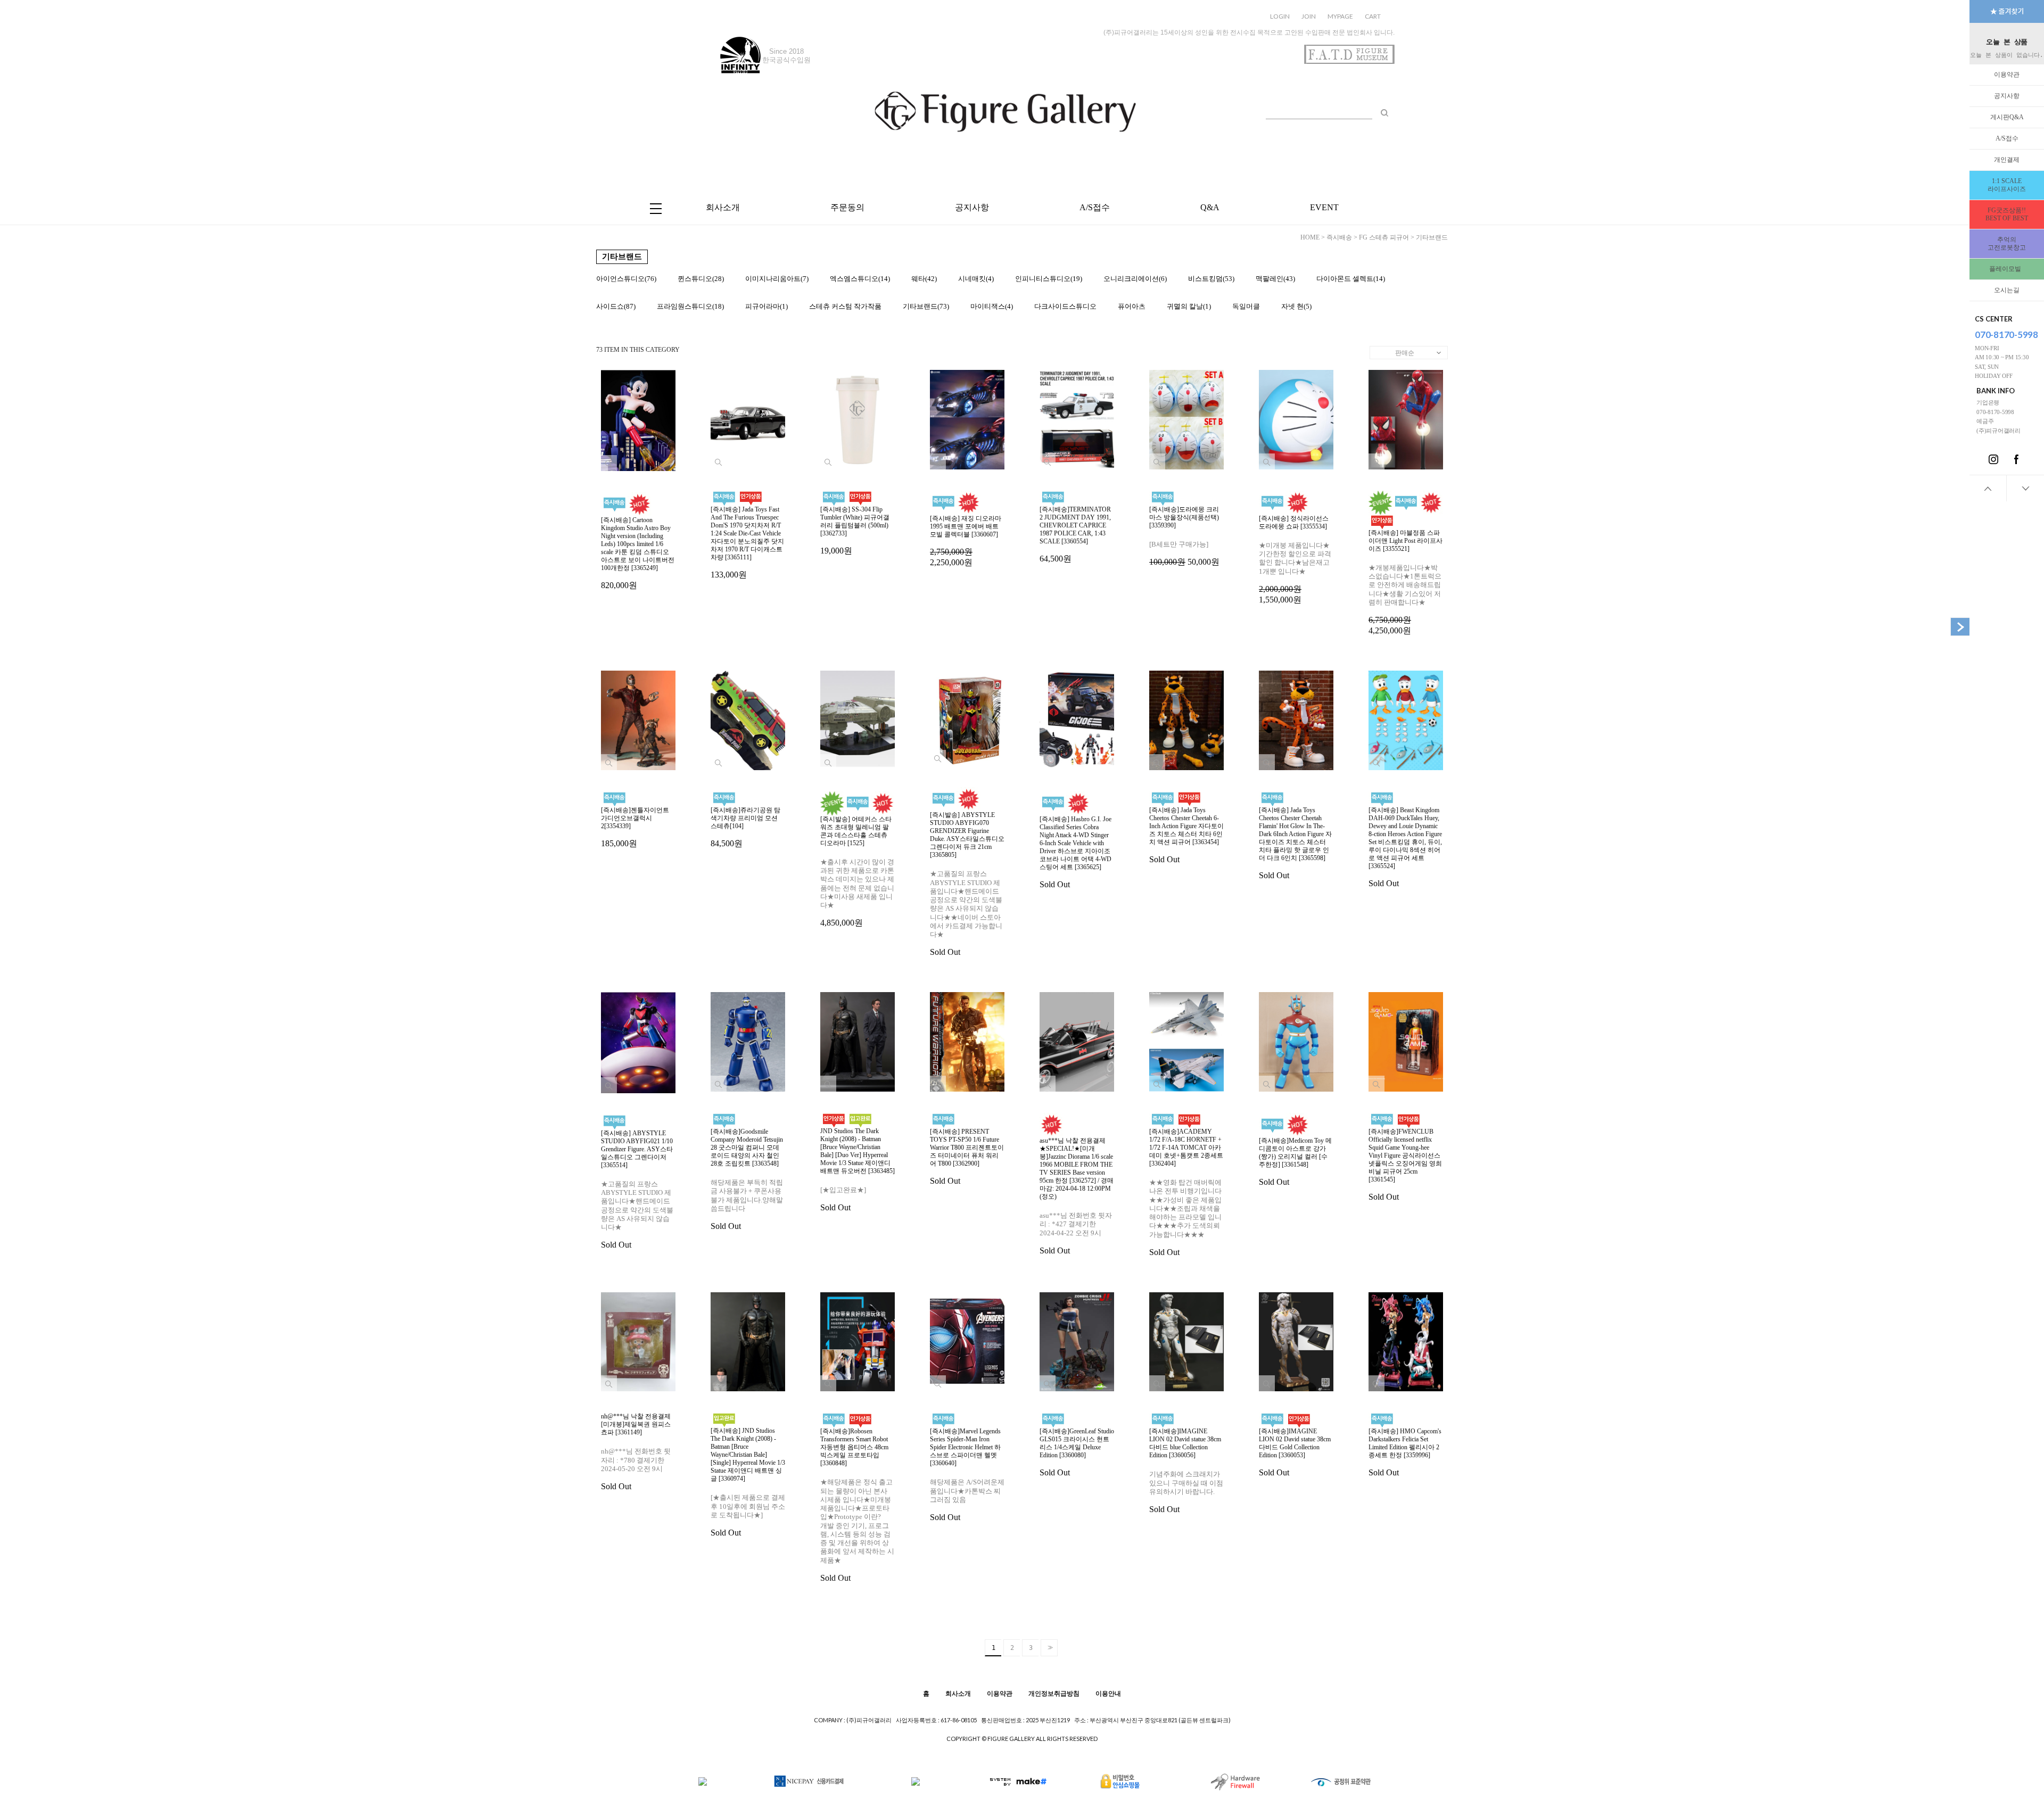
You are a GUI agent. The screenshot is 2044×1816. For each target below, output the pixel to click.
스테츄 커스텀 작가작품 (845, 306)
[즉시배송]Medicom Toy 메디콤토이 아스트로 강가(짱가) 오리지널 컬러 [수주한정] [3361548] (1295, 1162)
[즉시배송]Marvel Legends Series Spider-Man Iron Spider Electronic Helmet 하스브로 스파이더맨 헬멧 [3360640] (967, 1475)
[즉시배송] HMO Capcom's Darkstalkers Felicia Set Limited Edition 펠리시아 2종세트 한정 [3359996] (1405, 1452)
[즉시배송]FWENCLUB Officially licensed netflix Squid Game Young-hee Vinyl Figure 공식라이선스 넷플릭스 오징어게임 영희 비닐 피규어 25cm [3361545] (1405, 1165)
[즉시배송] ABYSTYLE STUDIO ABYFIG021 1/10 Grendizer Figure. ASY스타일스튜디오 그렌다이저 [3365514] (637, 1190)
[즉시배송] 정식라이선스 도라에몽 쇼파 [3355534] (1295, 559)
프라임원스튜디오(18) (690, 306)
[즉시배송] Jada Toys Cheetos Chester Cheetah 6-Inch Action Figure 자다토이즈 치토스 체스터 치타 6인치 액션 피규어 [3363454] (1186, 835)
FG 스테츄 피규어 (1384, 237)
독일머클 (1246, 306)
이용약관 (2007, 75)
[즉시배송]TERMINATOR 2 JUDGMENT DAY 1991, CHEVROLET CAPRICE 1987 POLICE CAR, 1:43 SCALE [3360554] (1075, 534)
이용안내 (1108, 1693)
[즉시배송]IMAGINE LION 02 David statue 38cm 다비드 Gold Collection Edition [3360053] (1295, 1452)
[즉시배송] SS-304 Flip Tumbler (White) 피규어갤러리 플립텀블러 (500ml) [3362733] (855, 530)
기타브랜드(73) (926, 306)
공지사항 (2007, 96)
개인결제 (2007, 160)
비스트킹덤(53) (1211, 279)
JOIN (1309, 16)
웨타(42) (924, 279)
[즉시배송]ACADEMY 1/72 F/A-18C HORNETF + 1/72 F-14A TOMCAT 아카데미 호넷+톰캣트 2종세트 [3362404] (1186, 1192)
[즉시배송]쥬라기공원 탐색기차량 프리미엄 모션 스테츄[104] (745, 827)
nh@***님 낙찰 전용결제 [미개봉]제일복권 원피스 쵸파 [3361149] (636, 1452)
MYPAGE (1340, 16)
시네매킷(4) (976, 279)
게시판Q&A (2007, 117)
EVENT (1324, 207)
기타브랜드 (1432, 237)
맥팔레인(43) (1275, 279)
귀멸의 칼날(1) (1189, 306)
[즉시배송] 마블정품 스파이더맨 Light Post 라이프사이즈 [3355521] (1406, 582)
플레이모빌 (2007, 269)
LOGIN (1280, 16)
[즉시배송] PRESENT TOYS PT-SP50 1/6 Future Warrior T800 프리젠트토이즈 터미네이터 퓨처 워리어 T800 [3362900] (967, 1157)
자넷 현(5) (1296, 306)
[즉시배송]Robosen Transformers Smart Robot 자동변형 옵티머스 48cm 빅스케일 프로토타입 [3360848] (857, 1505)
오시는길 (2007, 290)
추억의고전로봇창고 (2007, 243)
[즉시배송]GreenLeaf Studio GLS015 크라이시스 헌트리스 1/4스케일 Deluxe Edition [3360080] (1077, 1452)
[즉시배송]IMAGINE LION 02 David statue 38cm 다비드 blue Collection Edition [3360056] (1186, 1471)
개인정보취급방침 (1054, 1693)
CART (1373, 16)
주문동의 (847, 207)
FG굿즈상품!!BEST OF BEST (2007, 214)
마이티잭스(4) (992, 306)
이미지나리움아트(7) (777, 279)
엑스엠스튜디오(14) (860, 279)
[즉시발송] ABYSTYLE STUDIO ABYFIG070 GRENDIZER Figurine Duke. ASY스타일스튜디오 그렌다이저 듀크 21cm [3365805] (967, 884)
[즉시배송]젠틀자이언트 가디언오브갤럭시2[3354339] (635, 827)
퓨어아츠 (1132, 306)
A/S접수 (2007, 138)
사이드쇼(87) (616, 306)
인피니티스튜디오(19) (1049, 279)
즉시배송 (1339, 237)
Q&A (1210, 207)
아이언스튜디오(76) (626, 279)
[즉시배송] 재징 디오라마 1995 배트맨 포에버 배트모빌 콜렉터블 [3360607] (966, 541)
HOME (1310, 237)
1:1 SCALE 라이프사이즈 (2007, 185)
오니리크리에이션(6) (1135, 279)
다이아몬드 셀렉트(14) (1351, 279)
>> (1049, 1648)
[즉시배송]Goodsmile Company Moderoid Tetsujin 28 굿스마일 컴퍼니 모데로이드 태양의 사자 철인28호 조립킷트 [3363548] (747, 1179)
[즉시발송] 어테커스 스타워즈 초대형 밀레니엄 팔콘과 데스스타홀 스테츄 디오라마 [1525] (857, 872)
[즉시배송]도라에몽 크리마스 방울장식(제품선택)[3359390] (1184, 536)
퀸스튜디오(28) (701, 279)
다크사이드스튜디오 (1065, 306)
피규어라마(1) (767, 306)
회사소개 (723, 207)
